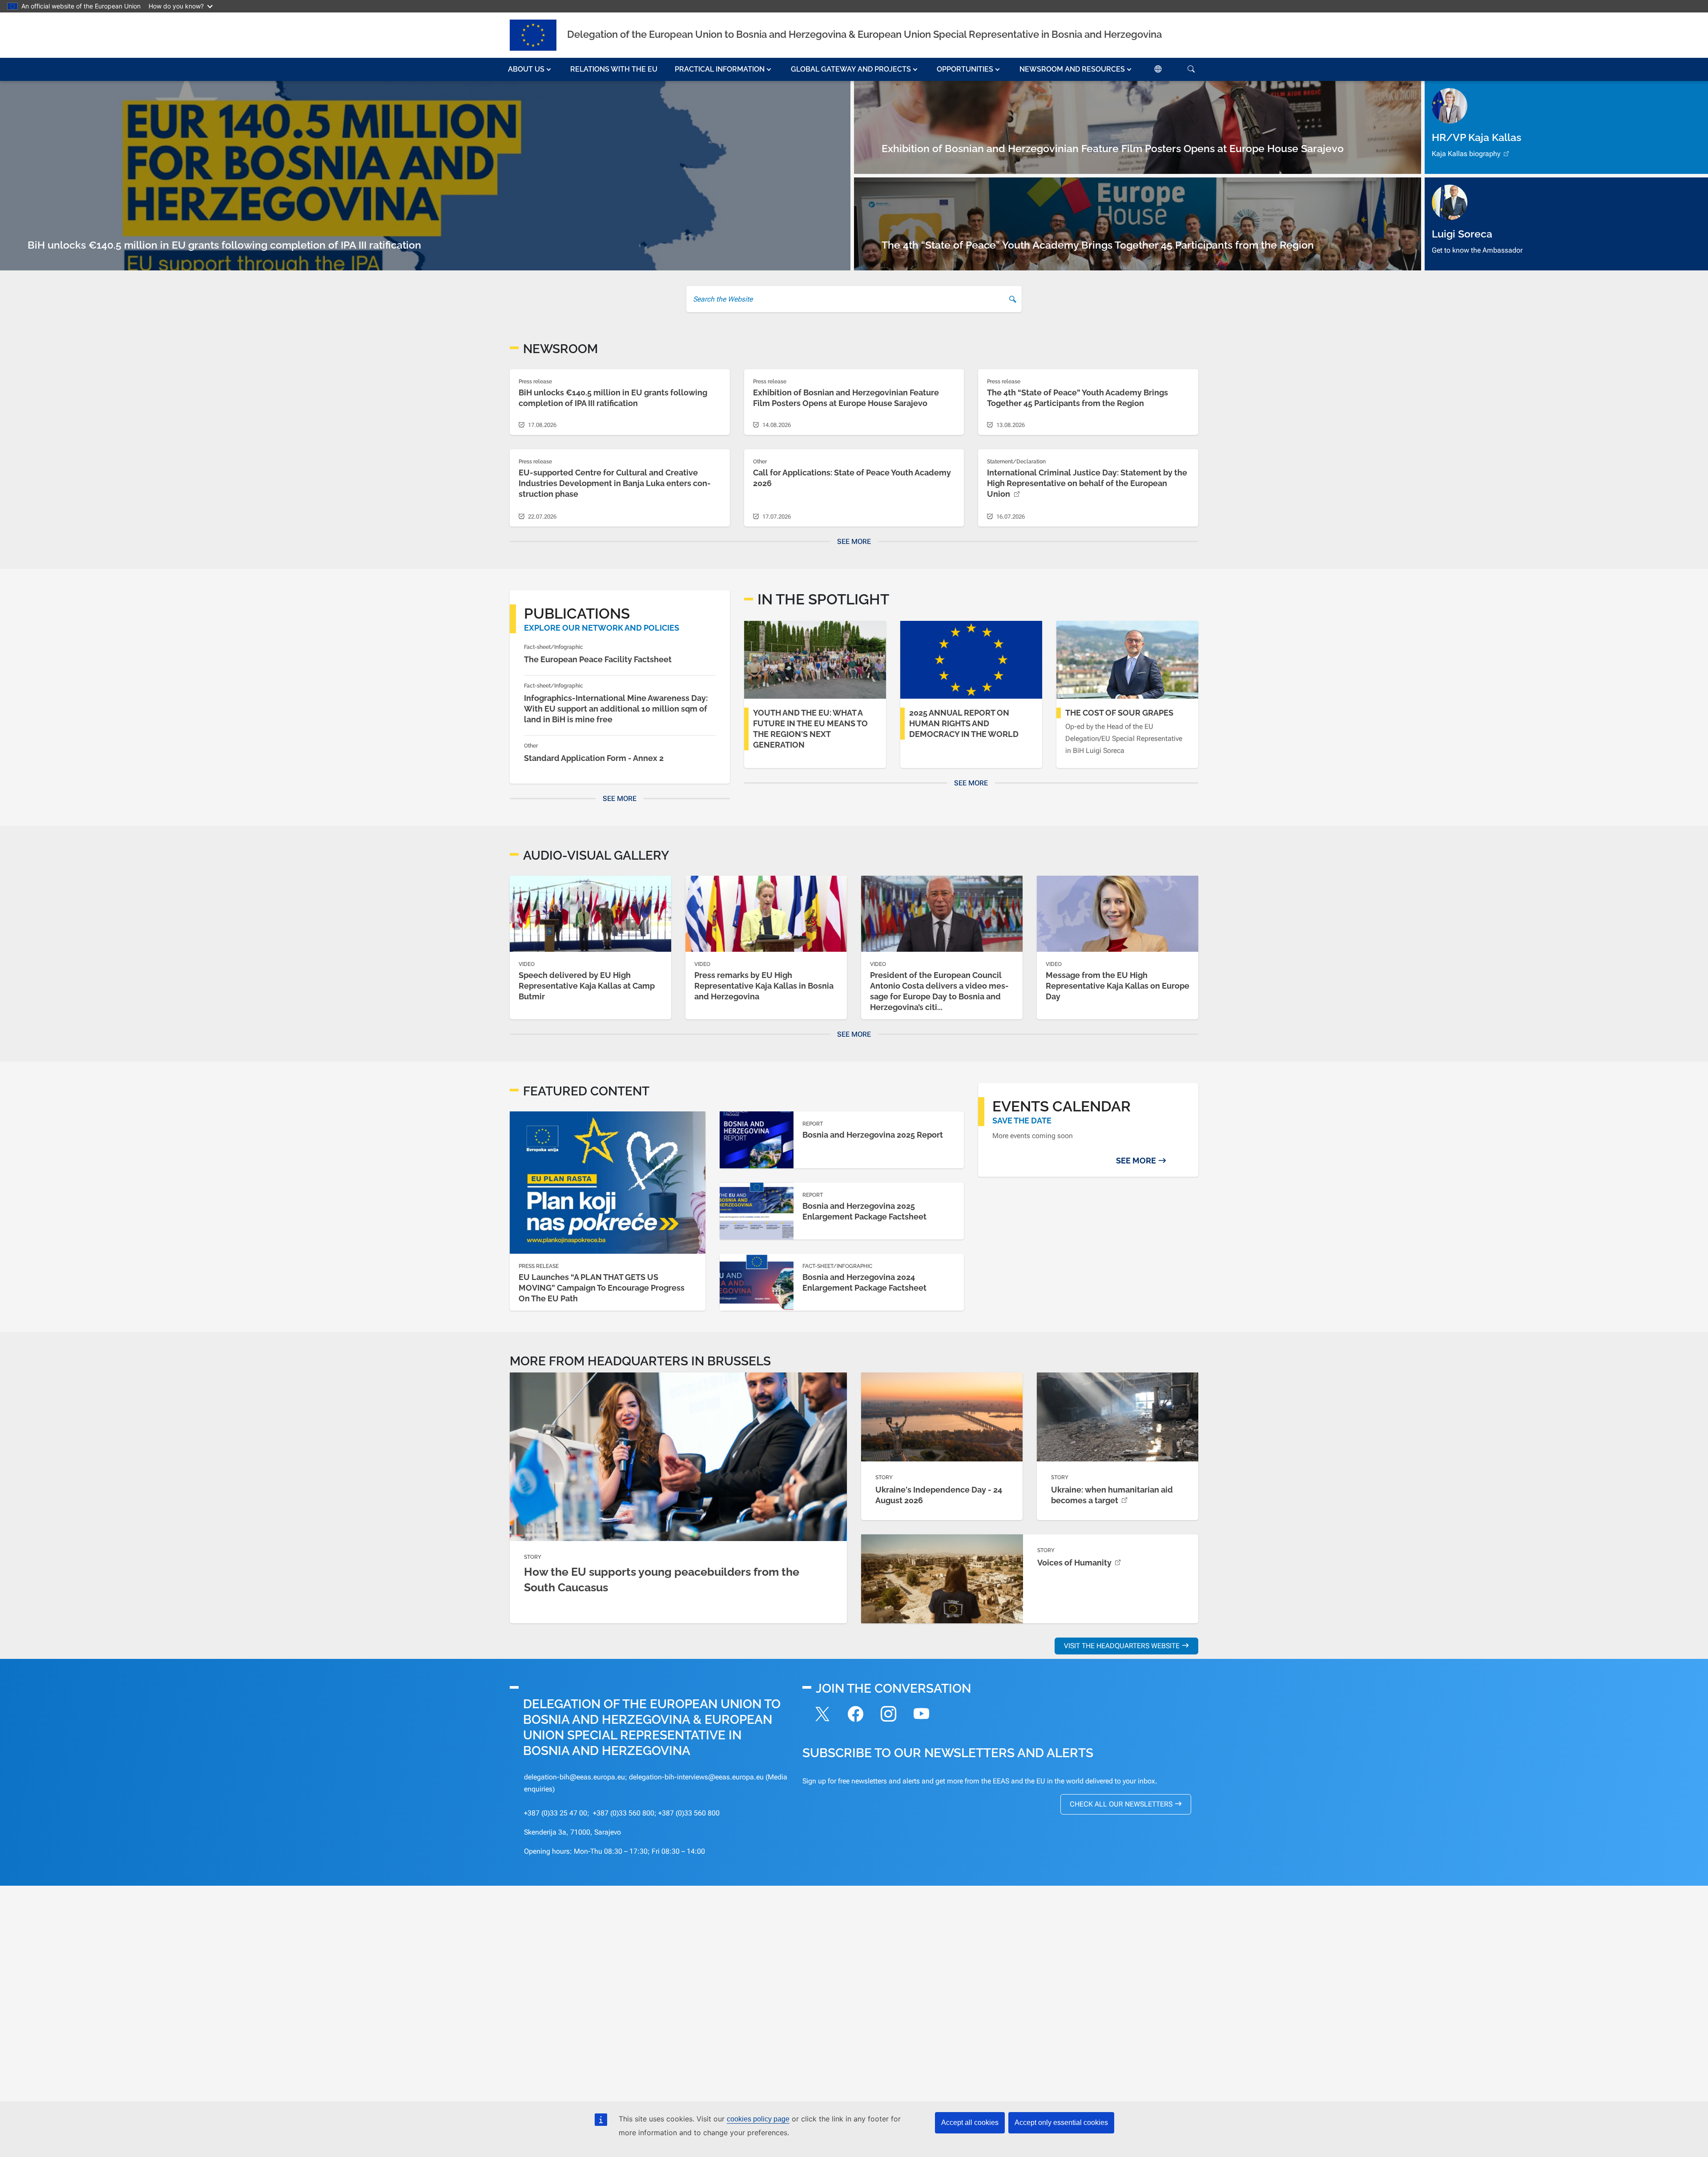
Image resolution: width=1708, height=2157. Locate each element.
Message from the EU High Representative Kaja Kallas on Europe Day (1118, 986)
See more (854, 541)
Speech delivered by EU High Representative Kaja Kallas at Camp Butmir (587, 986)
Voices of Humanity (1074, 1563)
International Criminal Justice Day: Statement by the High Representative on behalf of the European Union (1087, 483)
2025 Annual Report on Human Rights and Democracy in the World (964, 723)
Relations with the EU (614, 69)
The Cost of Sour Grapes (1119, 713)
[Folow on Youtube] (921, 1715)
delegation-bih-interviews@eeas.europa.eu (696, 1777)
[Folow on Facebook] (855, 1715)
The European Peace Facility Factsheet (598, 659)
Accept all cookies (970, 2123)
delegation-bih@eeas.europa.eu (574, 1777)
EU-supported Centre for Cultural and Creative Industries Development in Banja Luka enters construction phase (615, 483)
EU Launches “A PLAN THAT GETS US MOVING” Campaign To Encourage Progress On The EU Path (602, 1288)
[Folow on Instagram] (888, 1715)
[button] (530, 69)
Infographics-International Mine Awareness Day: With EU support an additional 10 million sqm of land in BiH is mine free (616, 709)
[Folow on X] (822, 1715)
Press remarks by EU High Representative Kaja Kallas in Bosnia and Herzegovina (764, 986)
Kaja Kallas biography (1466, 154)
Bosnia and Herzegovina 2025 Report (873, 1135)
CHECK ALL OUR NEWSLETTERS (1121, 1804)
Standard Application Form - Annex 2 (594, 758)
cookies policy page (758, 2119)
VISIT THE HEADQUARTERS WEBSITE (1122, 1646)
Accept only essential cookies (1061, 2123)
